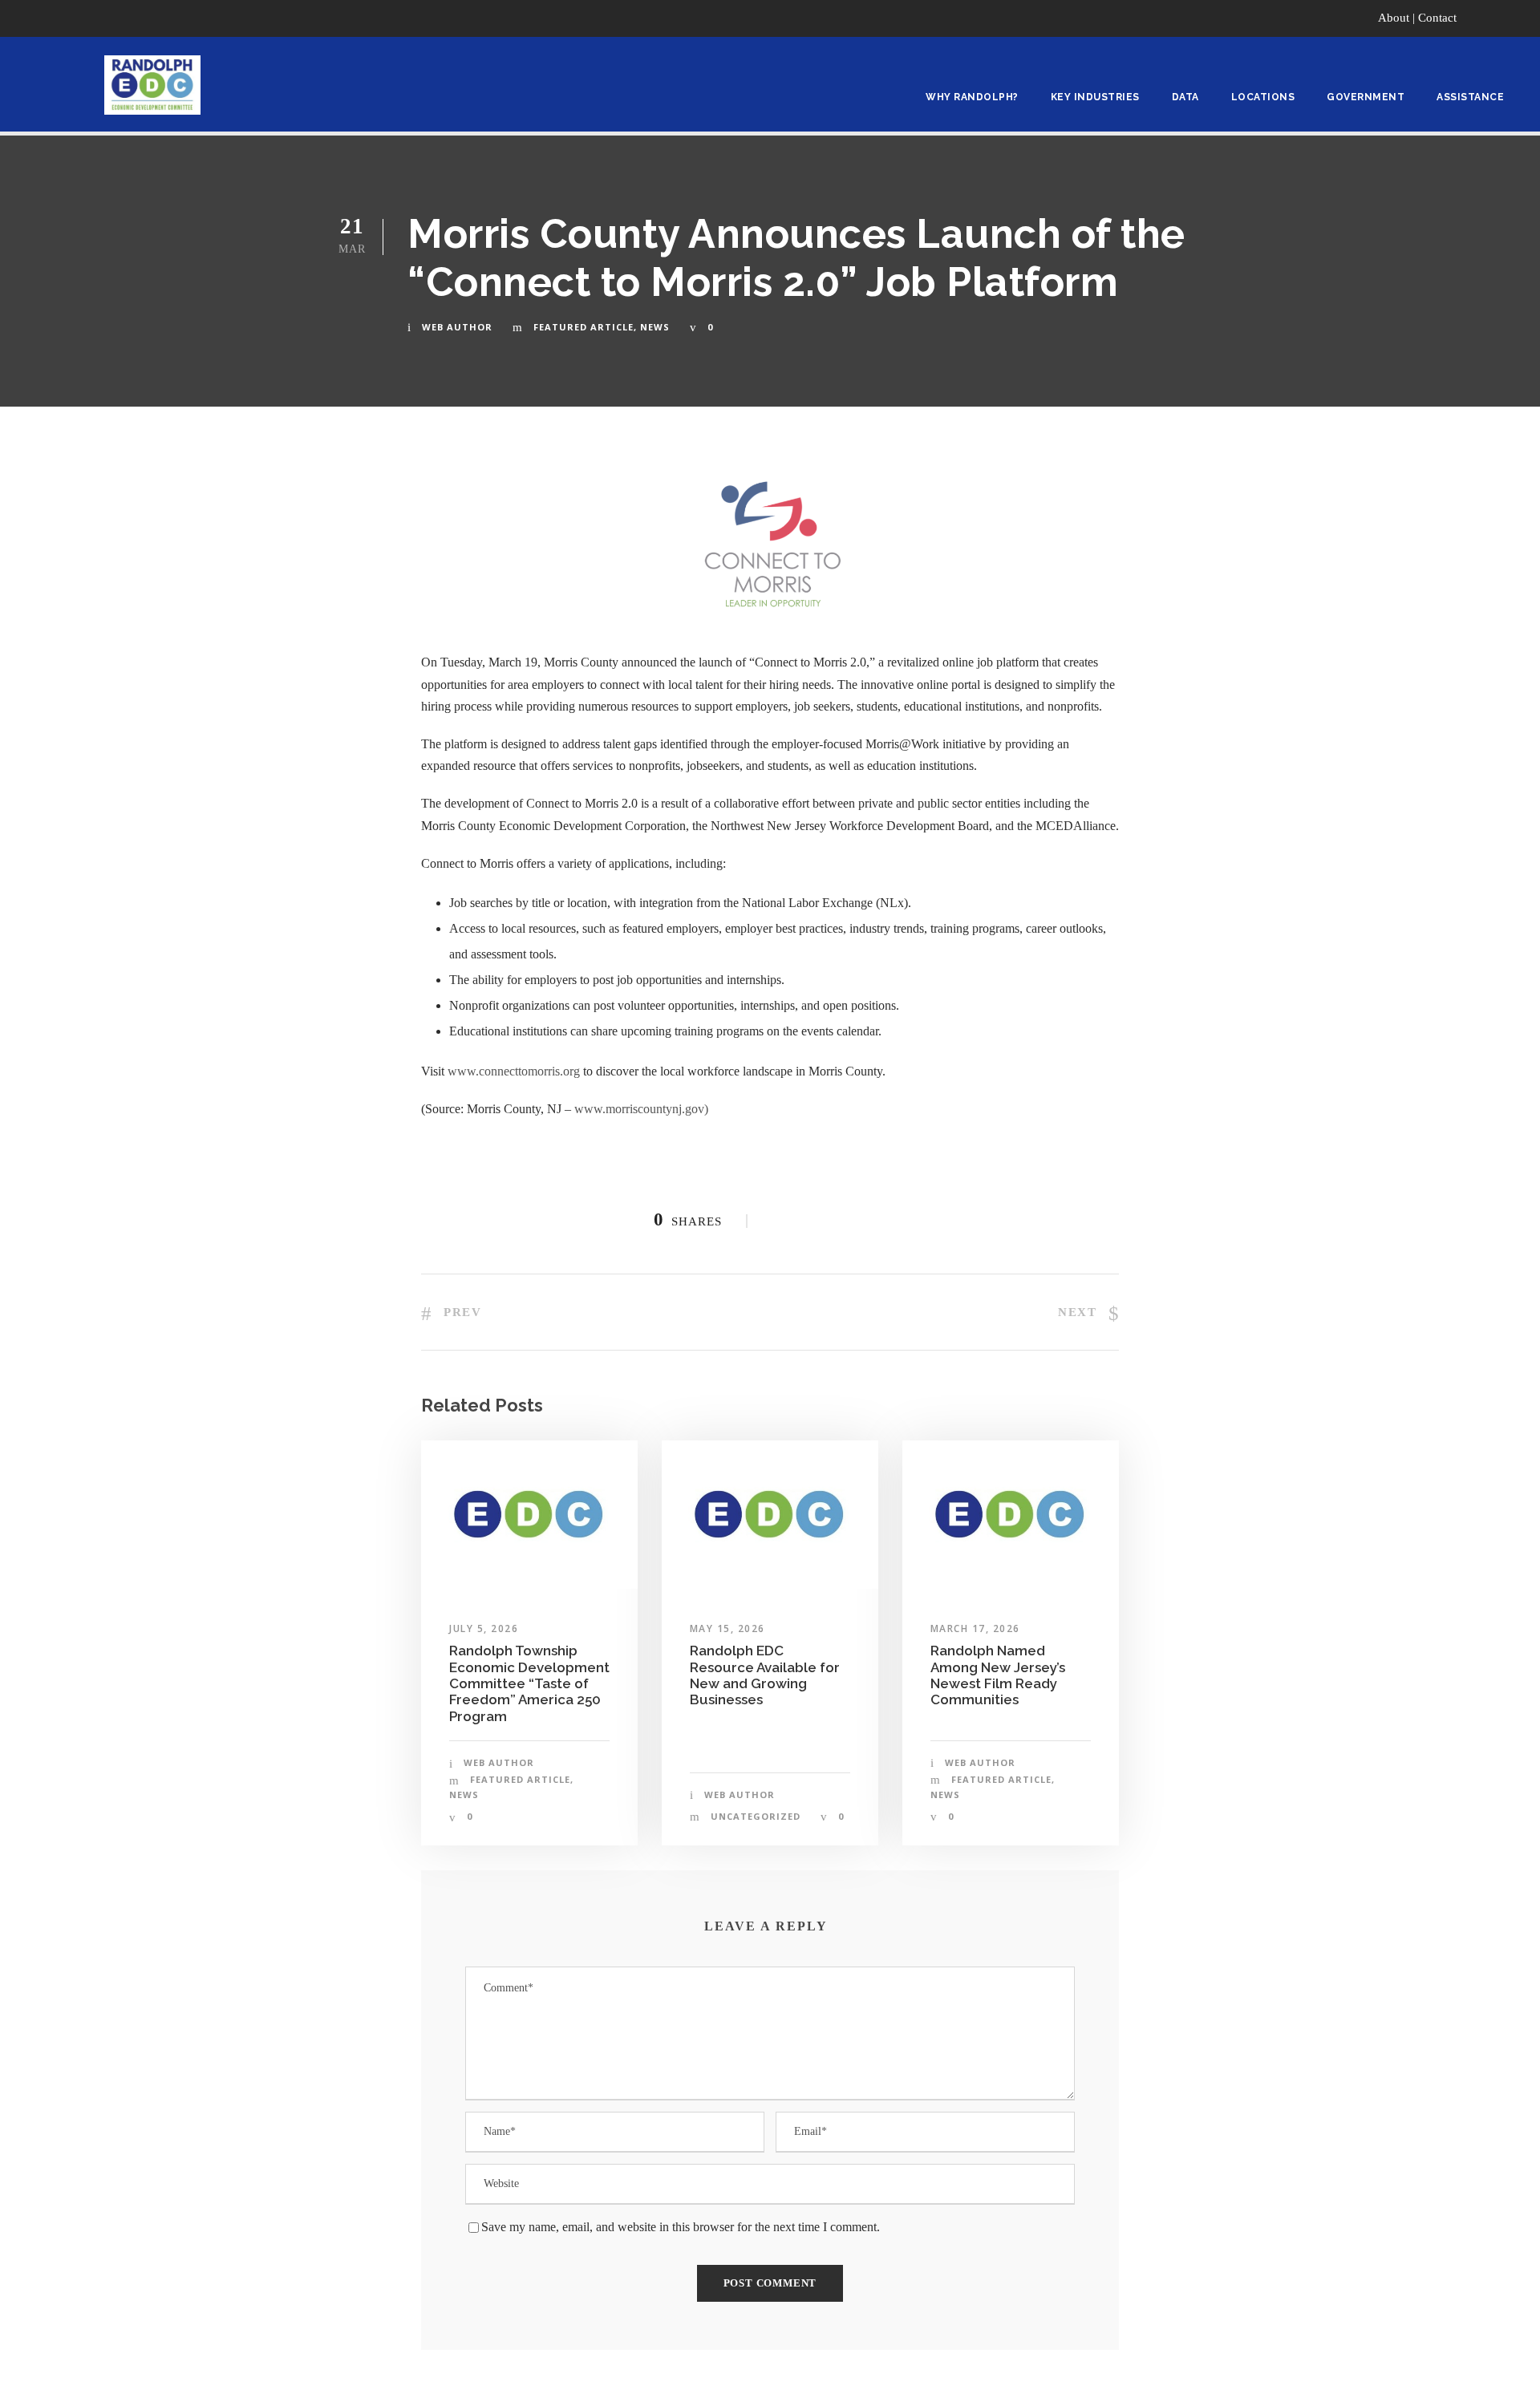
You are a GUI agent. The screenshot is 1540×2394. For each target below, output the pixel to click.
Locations (1263, 97)
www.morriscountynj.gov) (641, 1109)
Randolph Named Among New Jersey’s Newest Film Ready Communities (998, 1675)
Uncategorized (756, 1816)
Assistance (1470, 97)
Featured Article (584, 327)
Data (1185, 97)
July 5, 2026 (484, 1628)
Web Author (457, 327)
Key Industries (1095, 97)
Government (1366, 97)
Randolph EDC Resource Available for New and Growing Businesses (765, 1675)
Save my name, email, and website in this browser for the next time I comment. (681, 2227)
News (655, 327)
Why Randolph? (972, 97)
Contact (1437, 18)
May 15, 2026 (727, 1628)
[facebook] (1489, 18)
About (1394, 18)
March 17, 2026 (975, 1628)
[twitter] (1519, 18)
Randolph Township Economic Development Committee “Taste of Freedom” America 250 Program (529, 1683)
